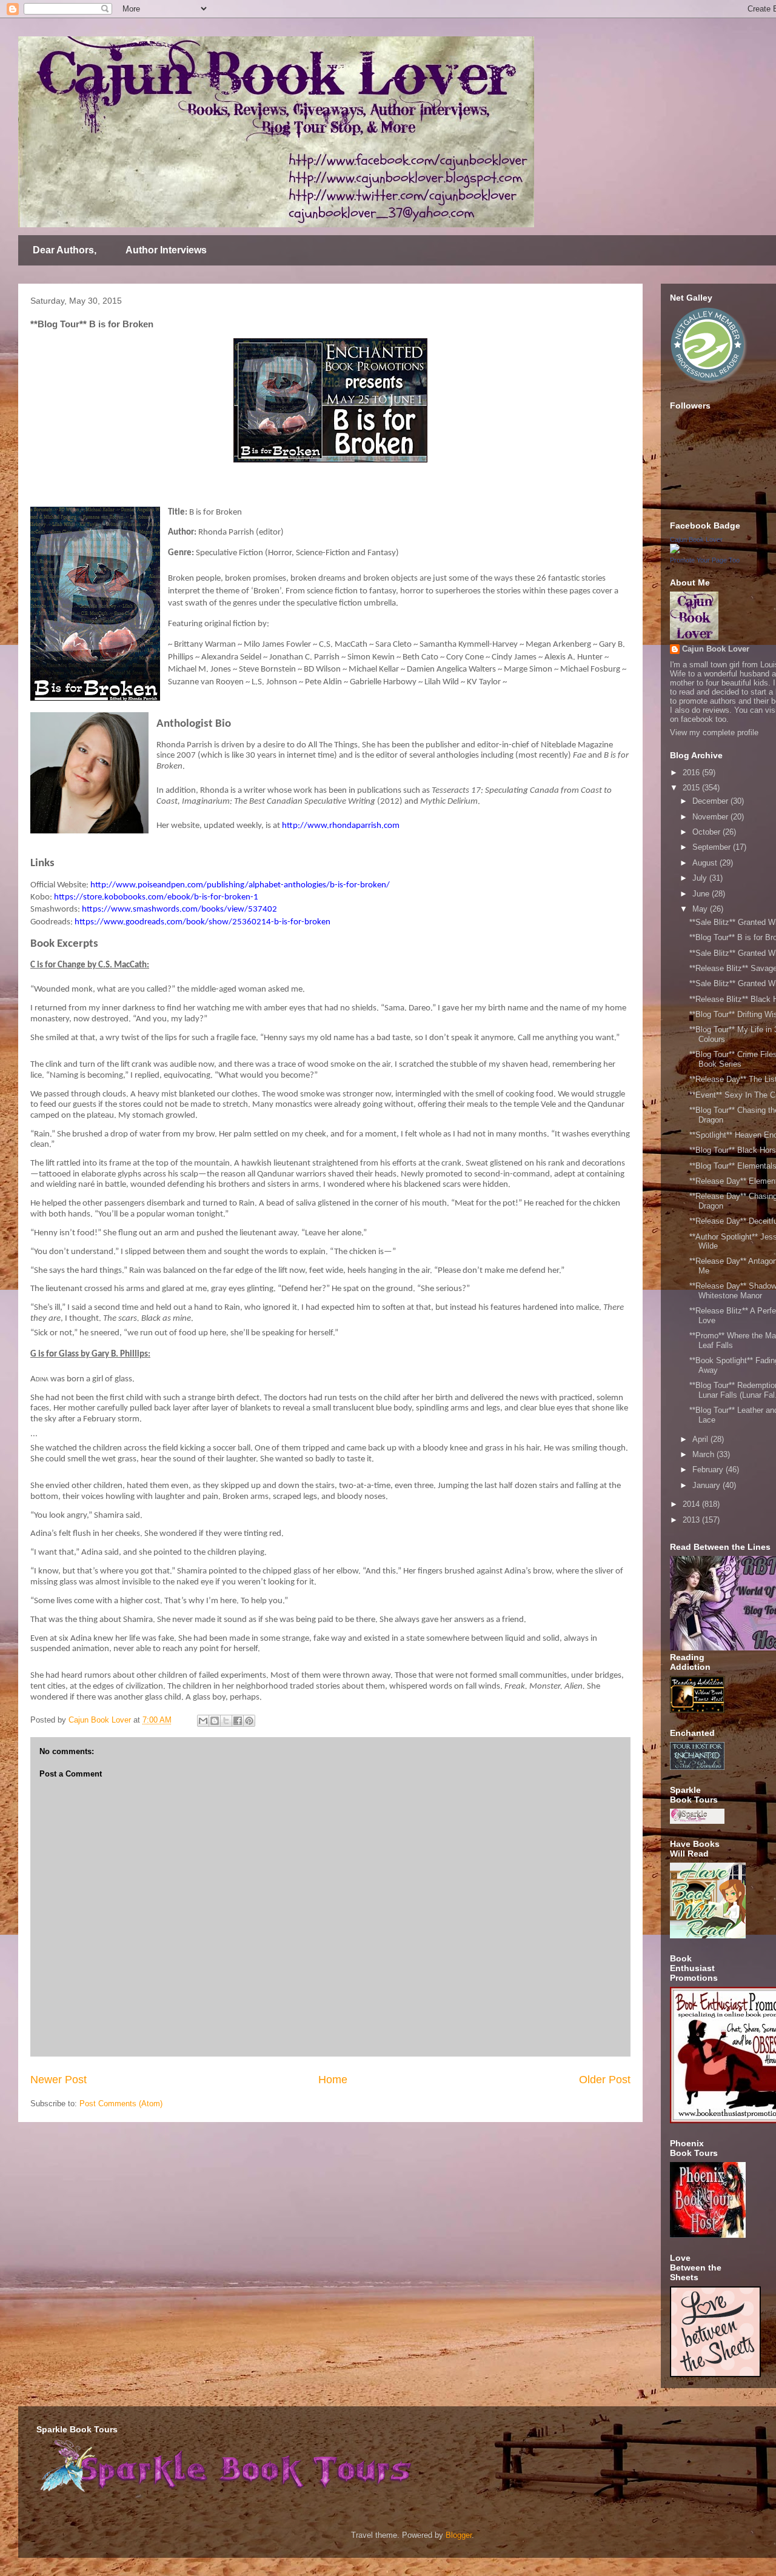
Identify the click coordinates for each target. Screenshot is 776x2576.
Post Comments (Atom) (121, 2104)
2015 (692, 788)
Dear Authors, (65, 250)
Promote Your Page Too (705, 560)
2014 (692, 1504)
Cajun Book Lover (696, 539)
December (711, 801)
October (707, 832)
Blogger (459, 2535)
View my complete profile (714, 732)
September (713, 847)
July (701, 878)
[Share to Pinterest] (249, 1721)
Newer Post (59, 2080)
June (702, 894)
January (707, 1485)
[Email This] (203, 1721)
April (701, 1439)
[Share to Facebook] (238, 1721)
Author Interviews (166, 250)
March (704, 1454)
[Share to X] (226, 1721)
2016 (692, 772)
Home (333, 2080)
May (701, 909)
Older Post (605, 2080)
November (711, 817)
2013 (692, 1520)
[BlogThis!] (215, 1721)
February (709, 1470)
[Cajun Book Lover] (675, 551)
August (706, 863)
